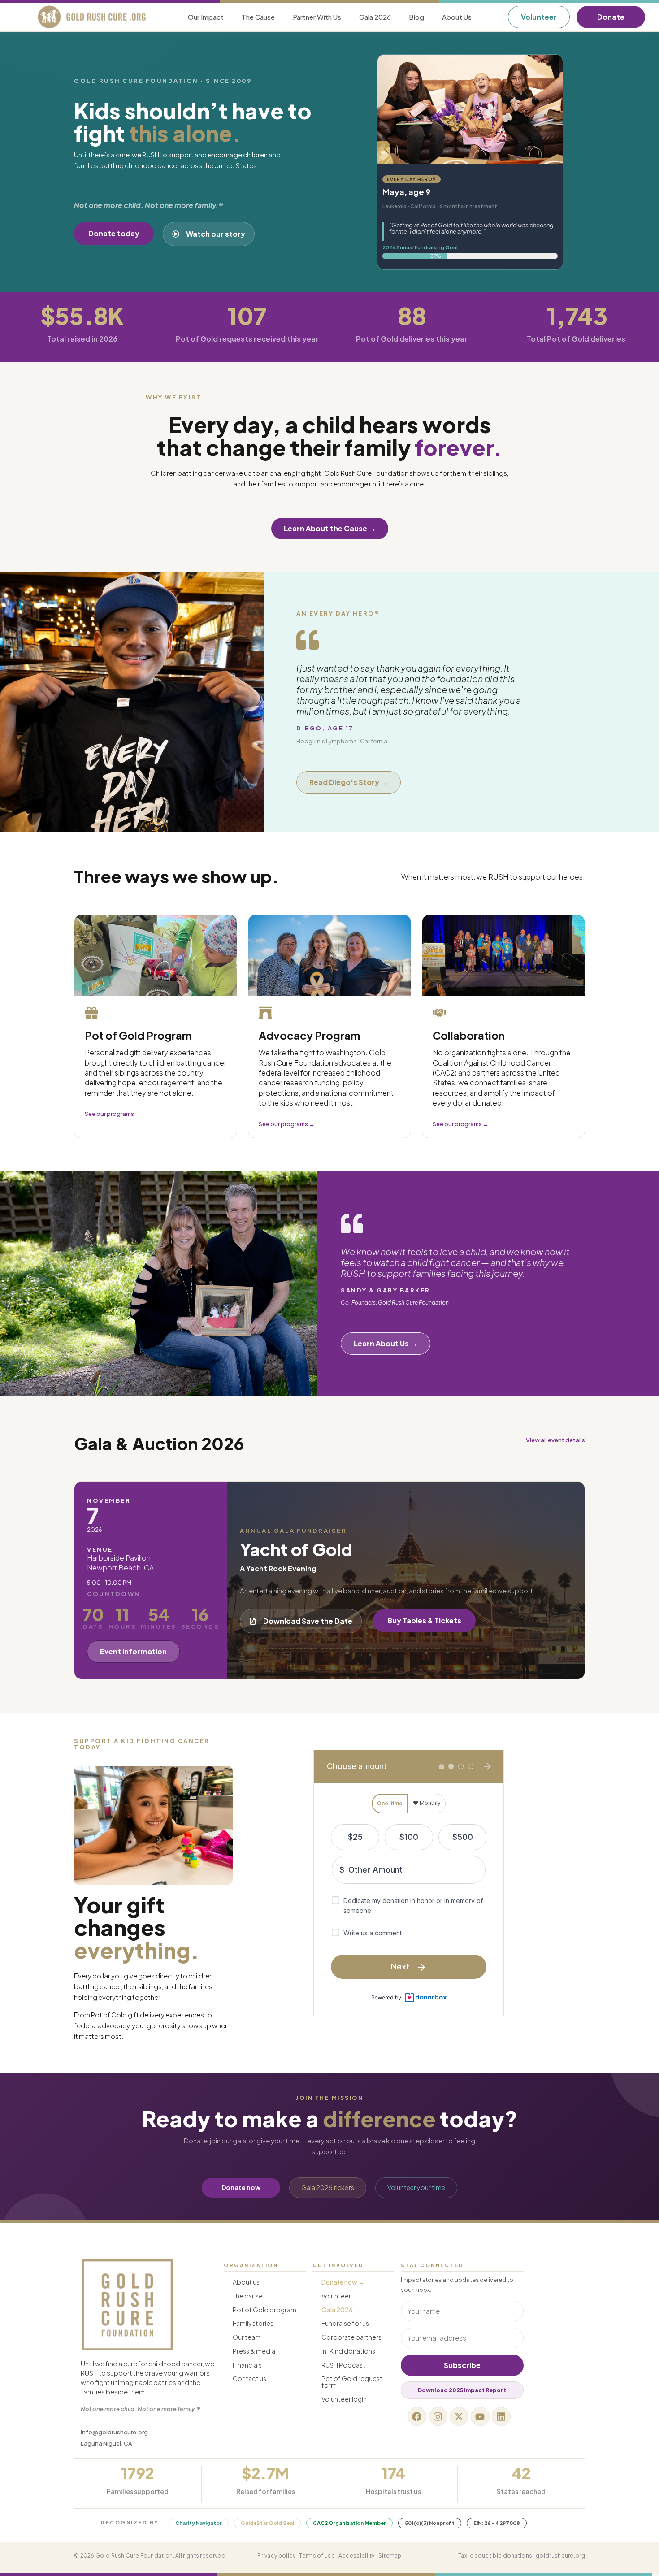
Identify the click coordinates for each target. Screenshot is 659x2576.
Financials (247, 2365)
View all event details (555, 1440)
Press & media (254, 2351)
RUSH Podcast (343, 2365)
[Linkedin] (501, 2416)
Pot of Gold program (264, 2310)
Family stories (253, 2323)
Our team (247, 2337)
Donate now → (343, 2282)
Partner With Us (317, 17)
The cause (248, 2296)
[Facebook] (417, 2416)
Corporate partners (351, 2337)
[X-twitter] (459, 2416)
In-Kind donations (348, 2351)
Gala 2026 (375, 17)
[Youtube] (480, 2416)
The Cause (258, 17)
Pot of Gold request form (352, 2382)
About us (246, 2282)
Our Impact (206, 17)
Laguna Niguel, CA (106, 2443)
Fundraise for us (345, 2323)
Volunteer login (344, 2399)
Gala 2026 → (341, 2310)
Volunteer (336, 2296)
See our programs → (113, 1114)
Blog (416, 17)
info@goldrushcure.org (114, 2432)
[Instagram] (438, 2416)
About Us (457, 17)
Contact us (249, 2378)
